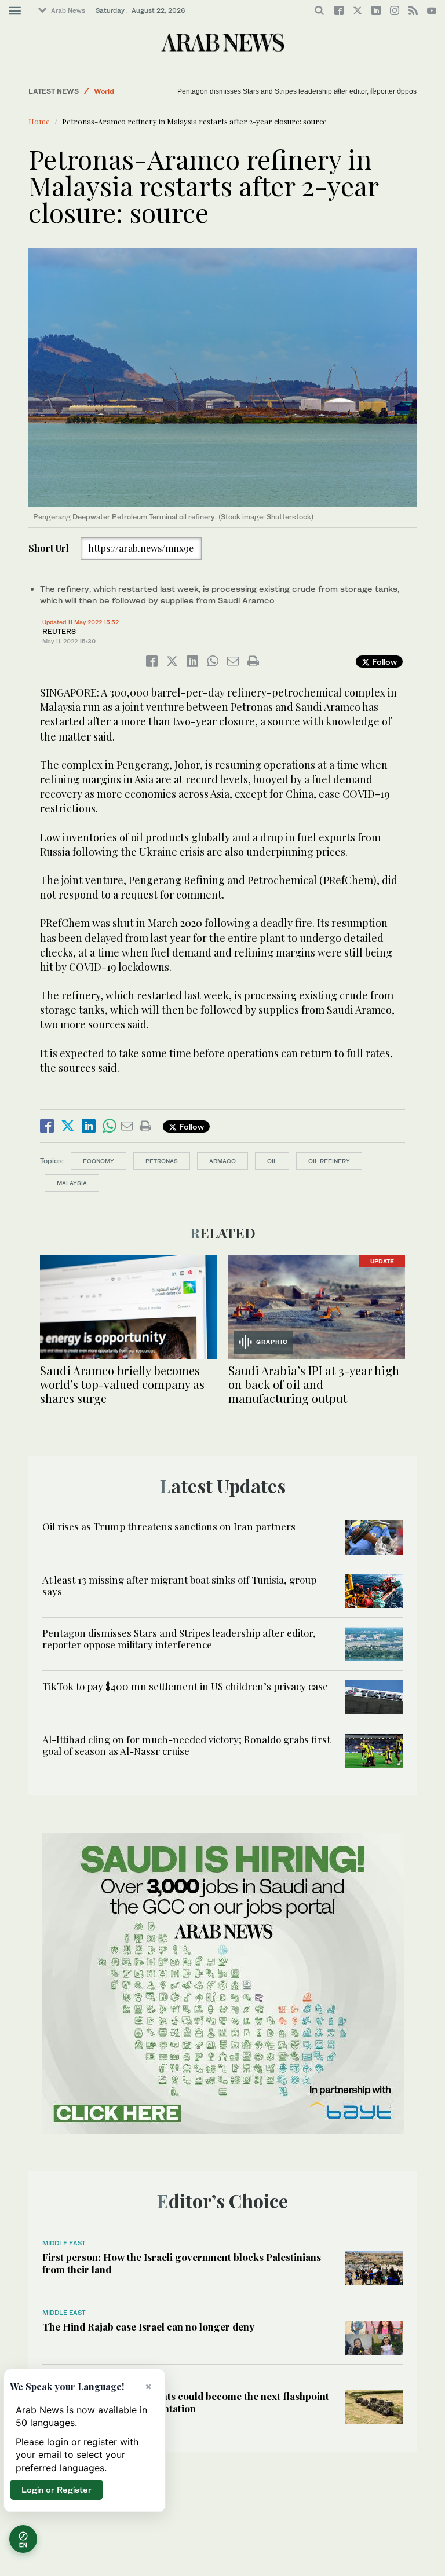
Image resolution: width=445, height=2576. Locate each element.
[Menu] (15, 11)
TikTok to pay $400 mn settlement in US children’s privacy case (185, 1686)
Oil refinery (329, 1161)
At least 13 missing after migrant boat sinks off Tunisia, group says (179, 1585)
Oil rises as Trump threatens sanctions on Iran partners (169, 1526)
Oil (272, 1161)
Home (39, 121)
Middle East (64, 2243)
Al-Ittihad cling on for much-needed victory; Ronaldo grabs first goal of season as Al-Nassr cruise (186, 1745)
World (104, 91)
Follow (383, 662)
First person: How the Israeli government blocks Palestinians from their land (182, 2263)
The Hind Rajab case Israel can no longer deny (148, 2326)
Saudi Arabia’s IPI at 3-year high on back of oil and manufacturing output (314, 1384)
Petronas (162, 1161)
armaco (222, 1161)
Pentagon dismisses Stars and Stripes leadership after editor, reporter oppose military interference (179, 1639)
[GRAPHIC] (317, 1306)
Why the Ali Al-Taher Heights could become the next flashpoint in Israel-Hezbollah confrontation (186, 2402)
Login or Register (56, 2489)
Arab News (68, 10)
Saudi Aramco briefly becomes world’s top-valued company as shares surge (122, 1384)
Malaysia (72, 1183)
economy (99, 1161)
